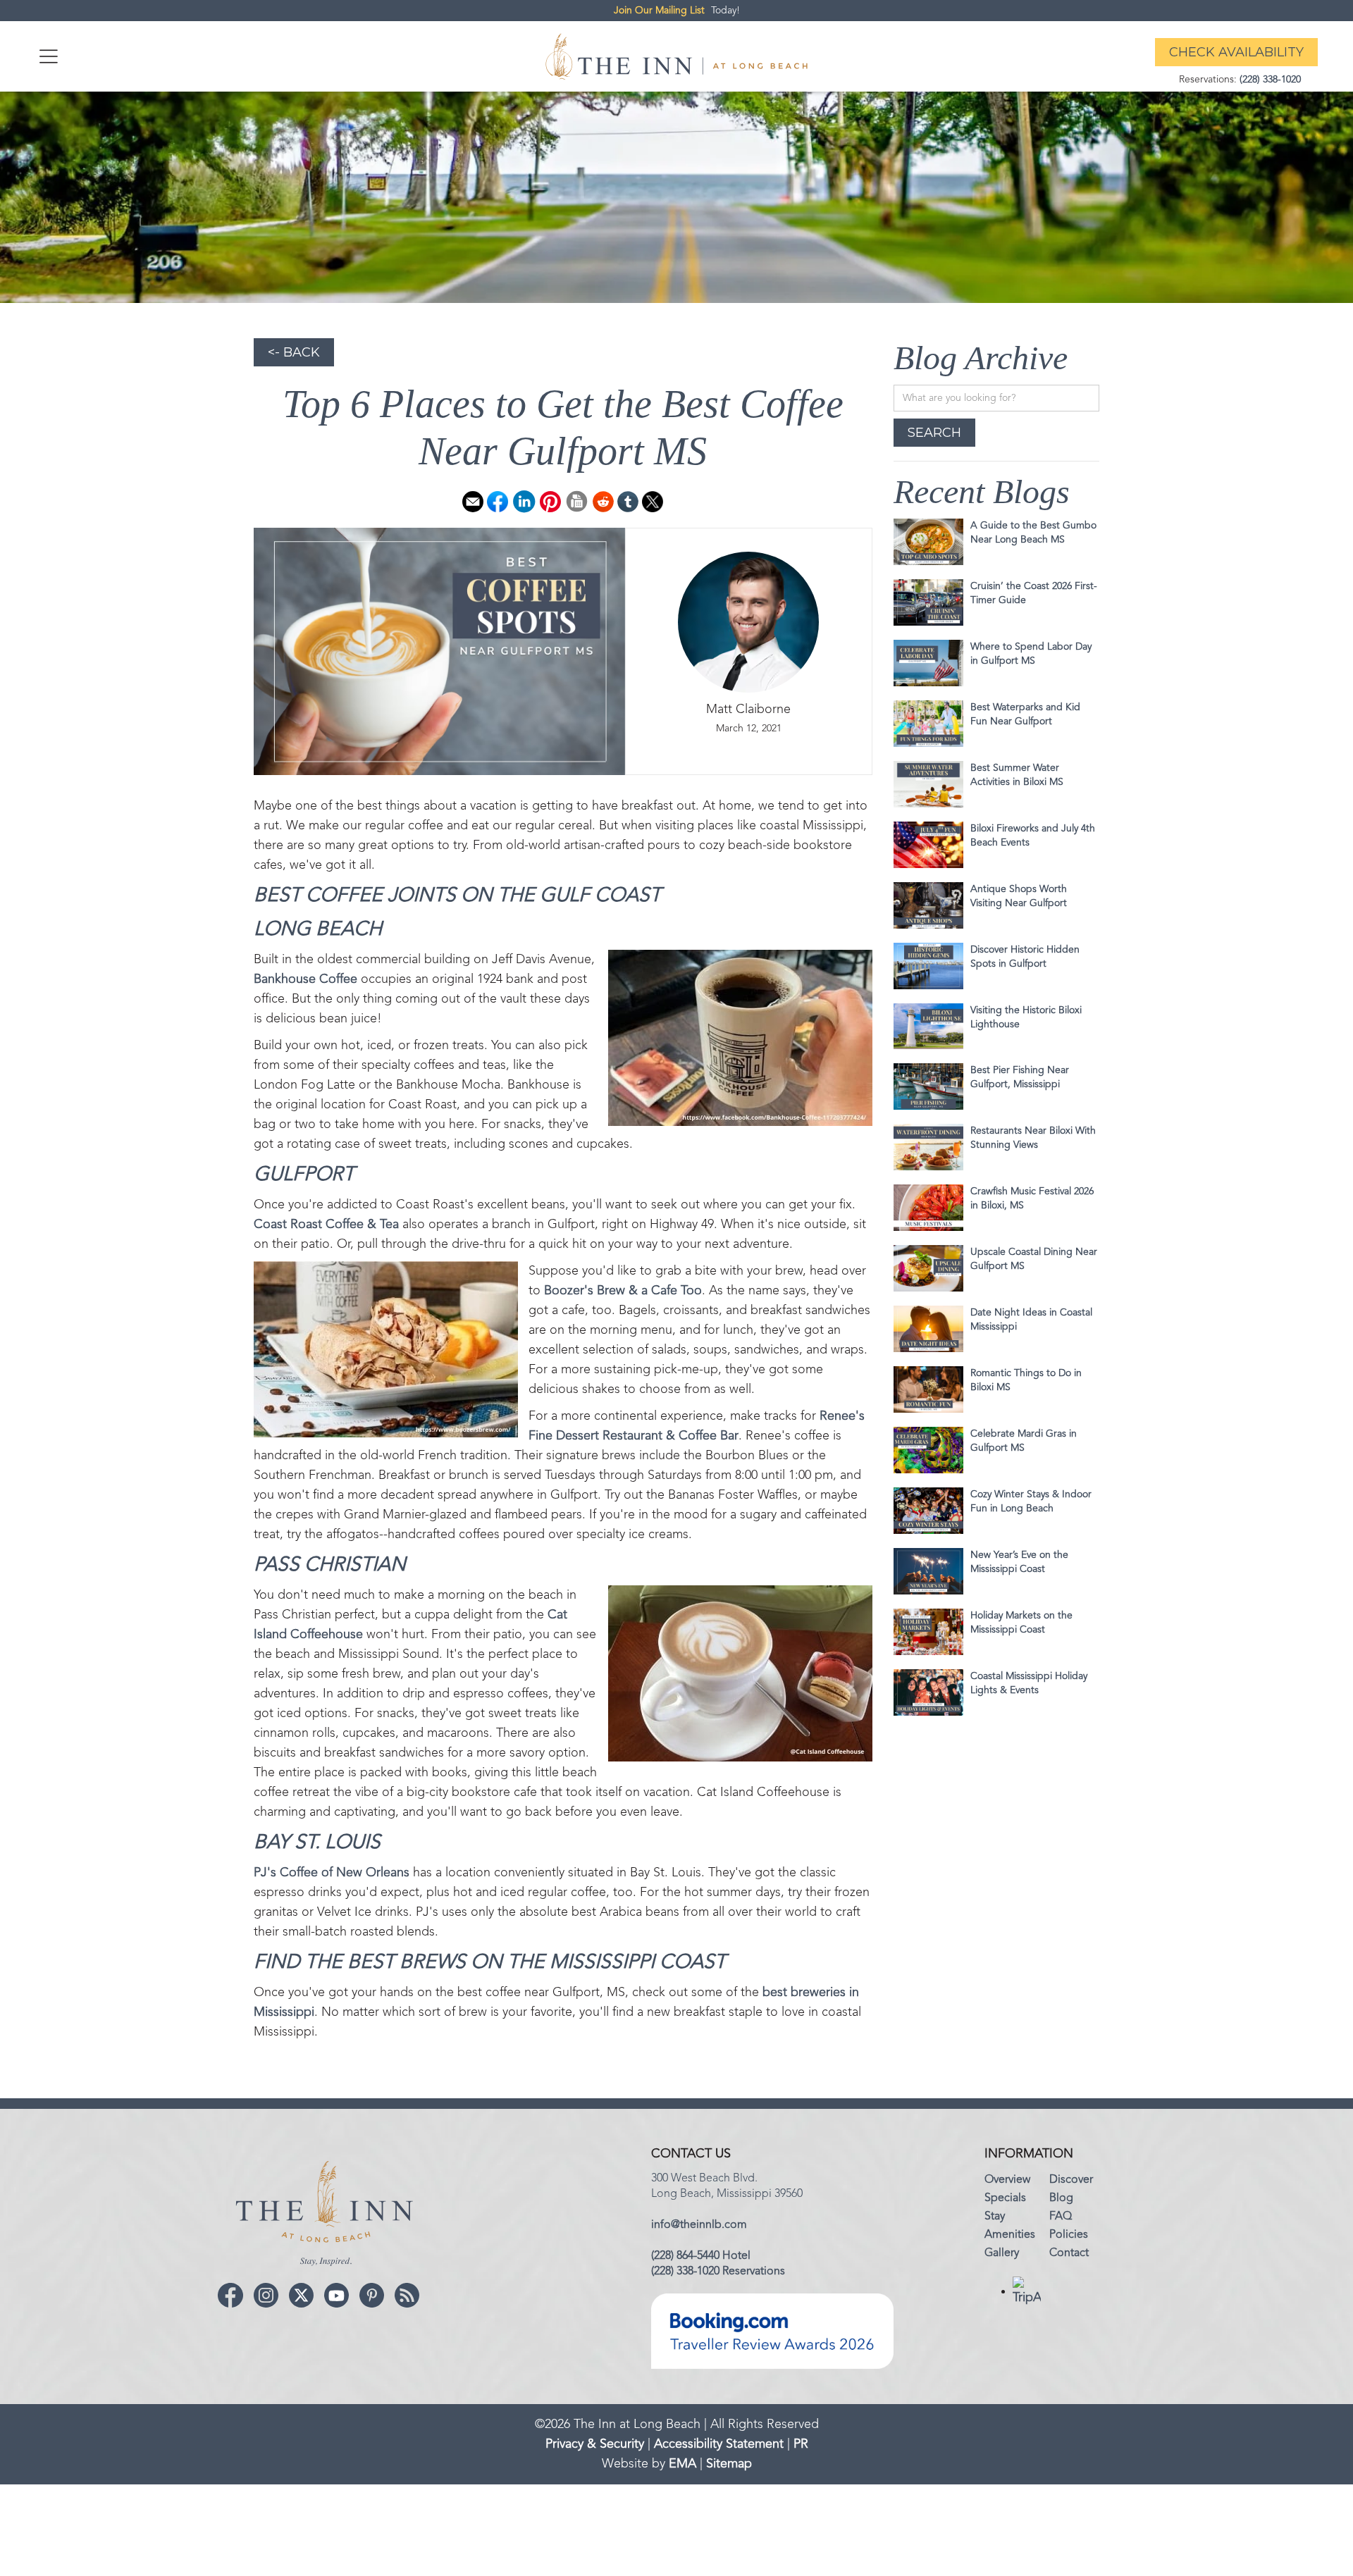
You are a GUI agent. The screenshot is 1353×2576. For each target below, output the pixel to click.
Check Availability (1236, 52)
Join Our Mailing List (659, 11)
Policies (1069, 2235)
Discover (1071, 2180)
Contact (1069, 2253)
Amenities (1010, 2235)
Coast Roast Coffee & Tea (326, 1225)
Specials (1005, 2198)
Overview (1007, 2180)
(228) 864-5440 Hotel (701, 2256)
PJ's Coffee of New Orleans (332, 1873)
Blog (1061, 2198)
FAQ (1061, 2217)
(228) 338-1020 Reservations (718, 2272)
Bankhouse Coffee (305, 979)
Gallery (1002, 2253)
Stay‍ (995, 2217)
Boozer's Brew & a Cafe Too (623, 1291)
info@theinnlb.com (699, 2225)
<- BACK (294, 352)
